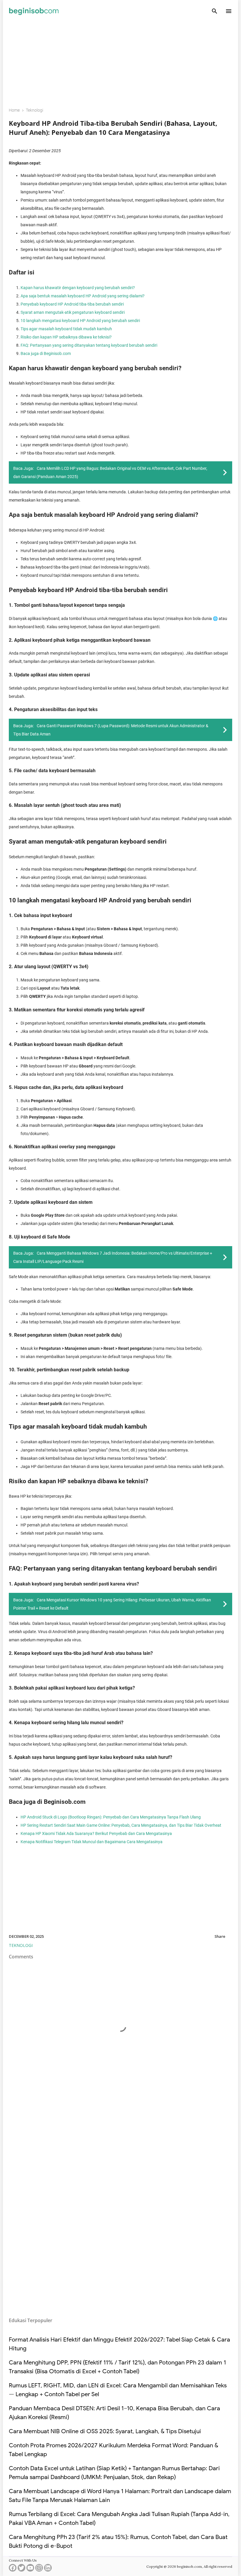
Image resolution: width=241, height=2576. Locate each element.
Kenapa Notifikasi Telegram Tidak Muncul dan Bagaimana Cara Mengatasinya (92, 1842)
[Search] (215, 11)
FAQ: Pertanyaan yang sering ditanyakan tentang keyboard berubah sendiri (89, 345)
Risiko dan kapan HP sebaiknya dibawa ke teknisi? (66, 337)
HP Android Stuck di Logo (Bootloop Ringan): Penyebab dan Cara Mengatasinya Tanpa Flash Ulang (111, 1817)
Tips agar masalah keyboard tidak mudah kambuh (66, 329)
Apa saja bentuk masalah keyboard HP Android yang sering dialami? (83, 296)
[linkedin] (48, 2570)
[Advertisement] (120, 61)
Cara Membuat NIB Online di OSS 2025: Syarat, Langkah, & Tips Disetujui (105, 2431)
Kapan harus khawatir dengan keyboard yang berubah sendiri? (78, 288)
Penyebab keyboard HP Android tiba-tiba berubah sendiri (72, 304)
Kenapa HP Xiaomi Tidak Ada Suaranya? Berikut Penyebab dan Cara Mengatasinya (96, 1833)
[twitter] (21, 2570)
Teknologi (21, 1945)
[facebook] (13, 2570)
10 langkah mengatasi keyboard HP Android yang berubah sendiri (80, 321)
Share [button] (220, 1936)
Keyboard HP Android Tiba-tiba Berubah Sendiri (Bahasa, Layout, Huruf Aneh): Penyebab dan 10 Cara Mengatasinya (113, 128)
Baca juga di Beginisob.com (46, 353)
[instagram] (39, 2570)
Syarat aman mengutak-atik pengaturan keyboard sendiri (73, 312)
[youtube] (30, 2570)
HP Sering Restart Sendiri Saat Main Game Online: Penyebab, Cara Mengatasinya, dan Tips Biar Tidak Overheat (121, 1825)
